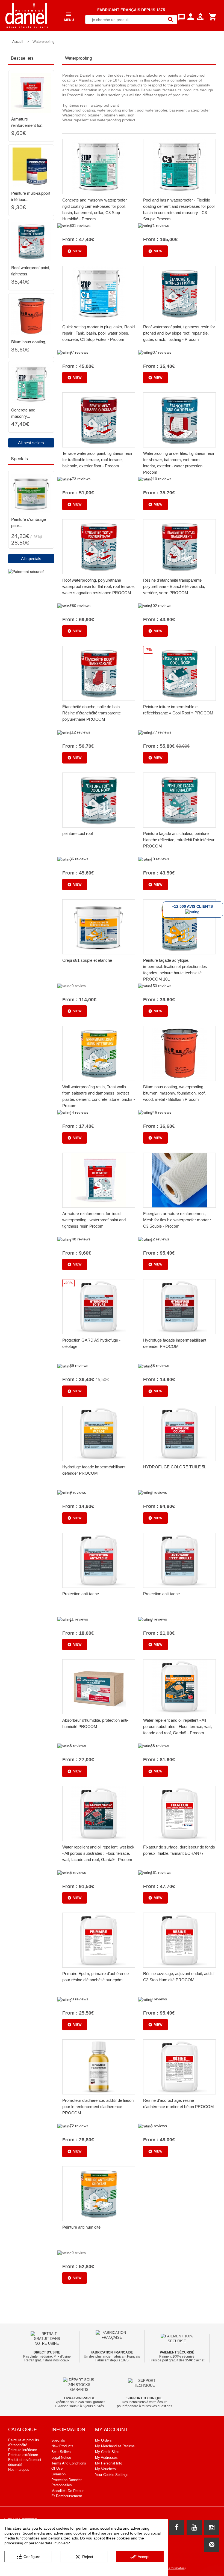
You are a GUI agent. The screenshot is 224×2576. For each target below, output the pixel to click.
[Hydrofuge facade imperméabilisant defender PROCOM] (179, 1307)
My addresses (106, 2458)
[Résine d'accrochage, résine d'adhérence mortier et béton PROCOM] (179, 2067)
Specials (58, 2440)
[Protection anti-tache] (99, 1560)
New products (62, 2446)
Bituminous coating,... (30, 342)
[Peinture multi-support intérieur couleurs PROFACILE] (31, 167)
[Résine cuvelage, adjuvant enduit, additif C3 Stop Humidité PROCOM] (179, 1940)
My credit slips (107, 2452)
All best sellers (31, 443)
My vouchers (105, 2469)
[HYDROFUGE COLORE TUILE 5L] (179, 1433)
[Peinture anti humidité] (99, 2194)
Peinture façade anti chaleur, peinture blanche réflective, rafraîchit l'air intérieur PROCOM (179, 840)
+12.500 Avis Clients (192, 906)
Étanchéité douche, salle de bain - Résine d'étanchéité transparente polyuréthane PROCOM (92, 713)
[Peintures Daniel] (27, 16)
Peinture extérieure (23, 2455)
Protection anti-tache (81, 1594)
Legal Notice (61, 2458)
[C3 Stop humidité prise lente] (31, 384)
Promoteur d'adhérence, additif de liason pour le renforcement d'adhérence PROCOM (98, 2107)
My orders (103, 2440)
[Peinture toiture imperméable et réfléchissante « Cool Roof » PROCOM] (179, 673)
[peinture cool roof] (99, 800)
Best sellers (61, 2452)
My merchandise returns (115, 2446)
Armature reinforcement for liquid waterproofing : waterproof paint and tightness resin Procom (94, 1220)
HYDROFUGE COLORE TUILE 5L (175, 1467)
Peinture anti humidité (81, 2227)
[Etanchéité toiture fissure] (31, 242)
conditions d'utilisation (171, 2568)
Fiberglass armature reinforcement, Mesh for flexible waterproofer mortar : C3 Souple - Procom (177, 1220)
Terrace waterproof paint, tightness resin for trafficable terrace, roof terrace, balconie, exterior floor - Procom (98, 460)
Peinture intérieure (23, 2450)
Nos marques (19, 2470)
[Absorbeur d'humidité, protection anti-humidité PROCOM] (99, 1687)
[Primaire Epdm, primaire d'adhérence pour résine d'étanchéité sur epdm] (99, 1940)
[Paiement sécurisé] (26, 571)
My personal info (109, 2463)
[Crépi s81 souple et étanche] (99, 927)
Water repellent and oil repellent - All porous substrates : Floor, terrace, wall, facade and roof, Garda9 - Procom (178, 1726)
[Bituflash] (31, 316)
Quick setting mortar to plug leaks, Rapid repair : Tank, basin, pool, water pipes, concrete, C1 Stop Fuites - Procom (98, 333)
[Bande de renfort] (31, 93)
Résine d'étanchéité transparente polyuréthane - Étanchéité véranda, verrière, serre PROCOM (174, 586)
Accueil (18, 42)
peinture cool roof (78, 833)
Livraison (58, 2474)
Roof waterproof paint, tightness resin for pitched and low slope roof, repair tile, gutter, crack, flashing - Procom (179, 333)
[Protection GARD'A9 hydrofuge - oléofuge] (99, 1307)
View (77, 251)
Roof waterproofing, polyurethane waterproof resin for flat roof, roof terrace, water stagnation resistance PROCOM (98, 586)
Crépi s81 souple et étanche (87, 960)
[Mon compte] (201, 21)
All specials (31, 559)
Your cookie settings (112, 2475)
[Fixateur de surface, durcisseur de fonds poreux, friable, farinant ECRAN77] (179, 1814)
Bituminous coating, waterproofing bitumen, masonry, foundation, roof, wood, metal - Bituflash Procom (174, 1093)
